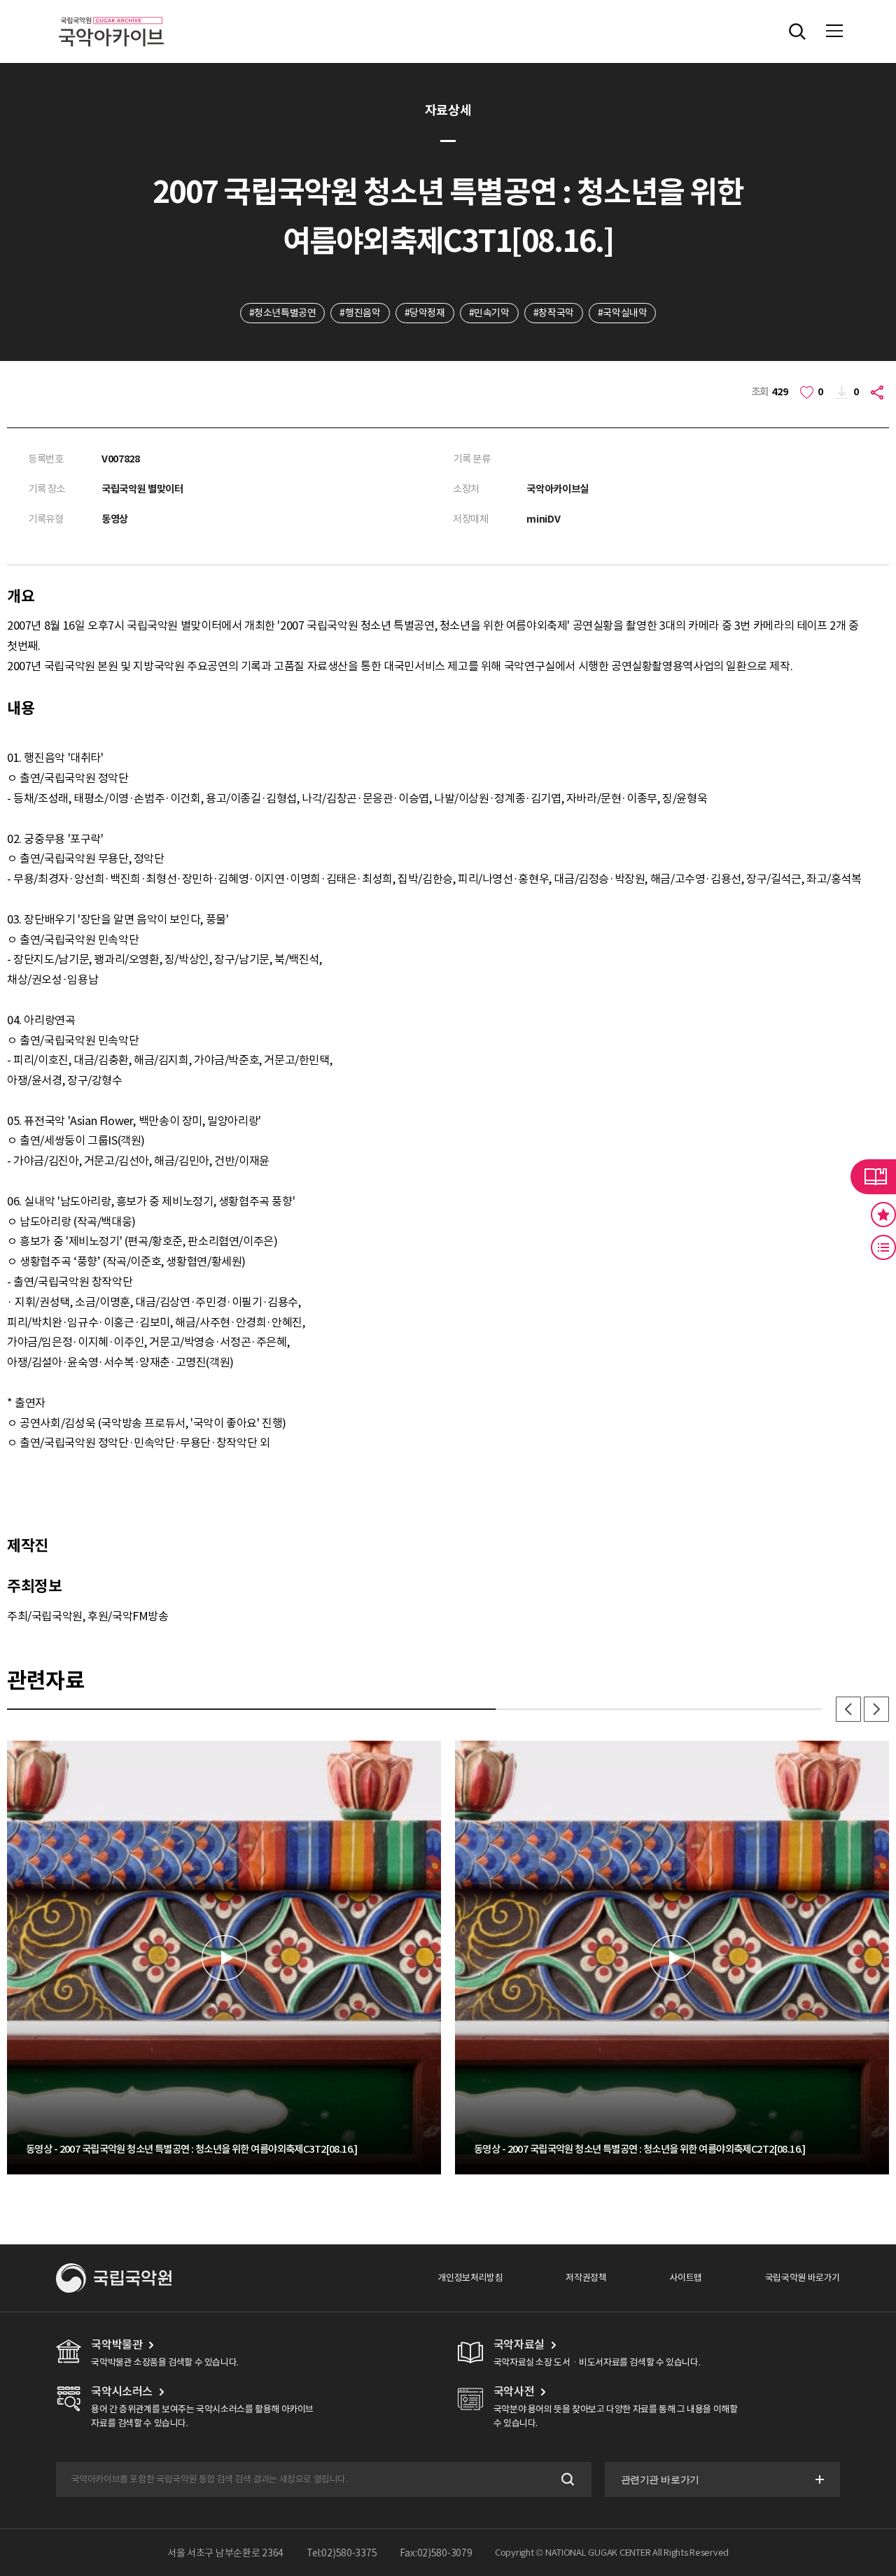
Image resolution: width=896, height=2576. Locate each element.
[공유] (879, 392)
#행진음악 (360, 313)
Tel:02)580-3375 (342, 2553)
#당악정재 (425, 313)
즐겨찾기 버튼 (883, 1215)
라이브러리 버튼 (873, 1177)
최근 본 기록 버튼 (883, 1247)
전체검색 (797, 31)
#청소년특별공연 (283, 313)
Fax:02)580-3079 (436, 2553)
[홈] (111, 14)
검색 (567, 2480)
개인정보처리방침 (470, 2278)
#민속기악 (489, 313)
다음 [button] (876, 1709)
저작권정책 (586, 2278)
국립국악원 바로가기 (803, 2278)
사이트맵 (685, 2278)
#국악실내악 (623, 313)
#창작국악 (554, 313)
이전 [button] (848, 1709)
